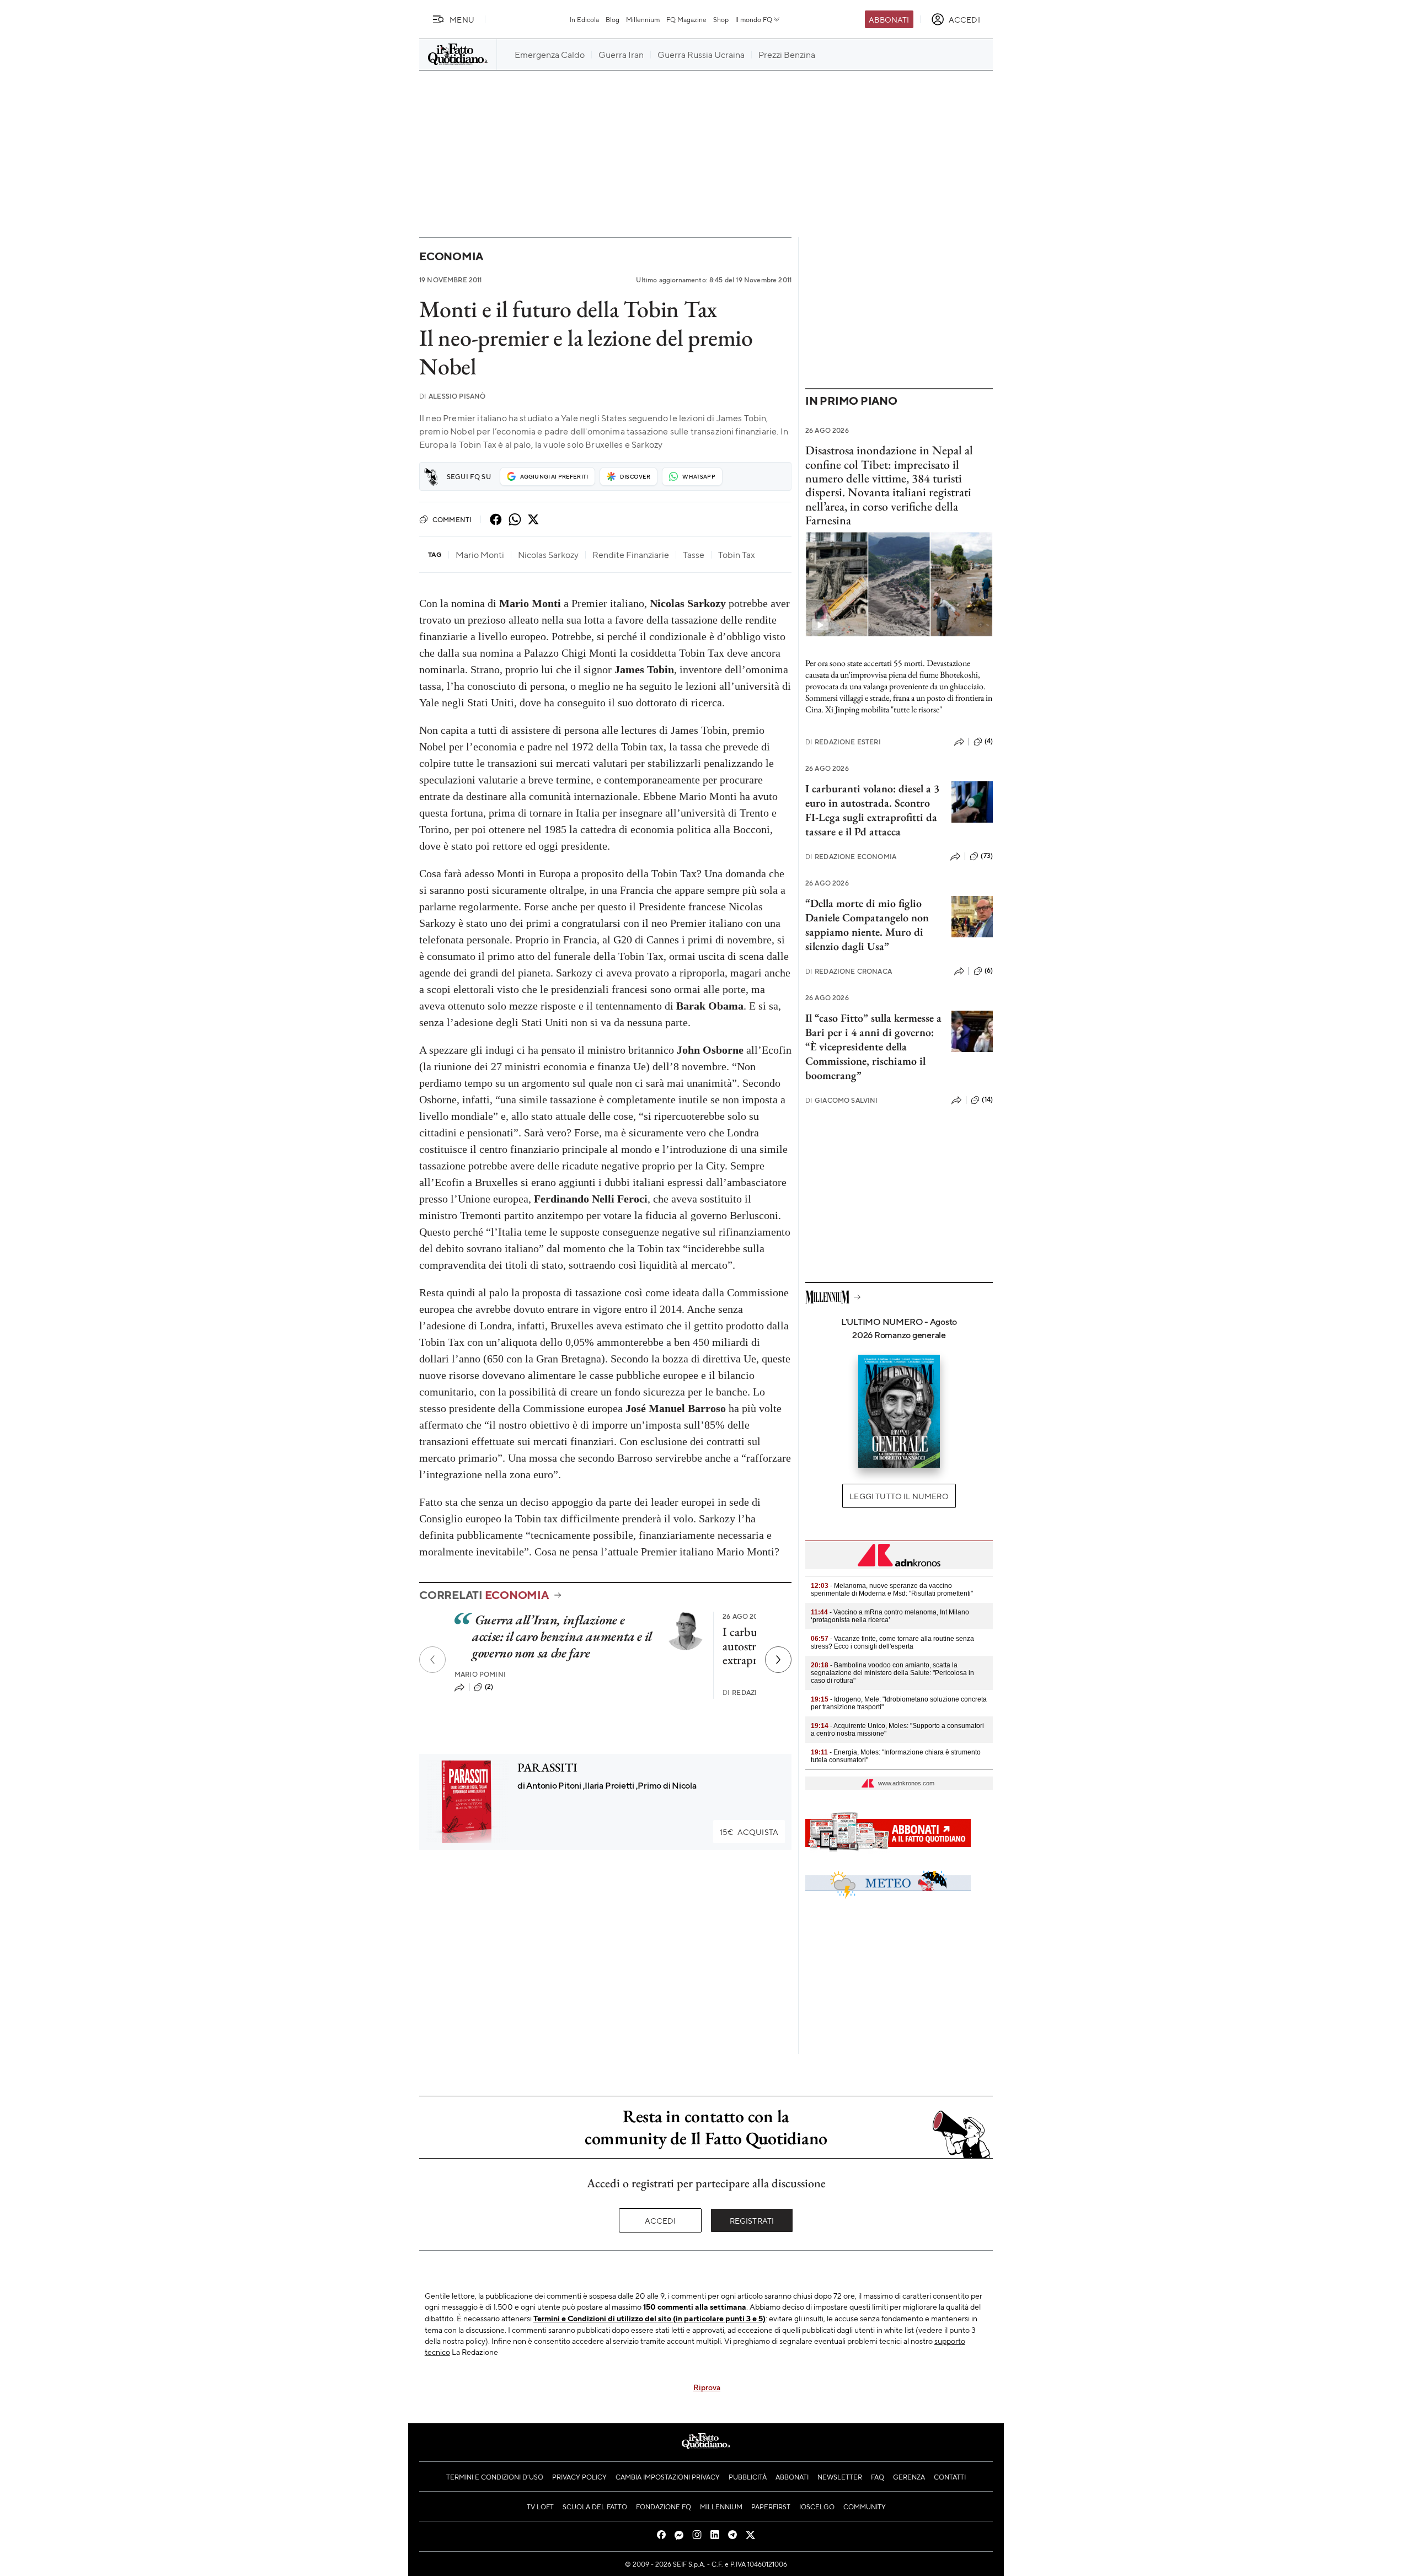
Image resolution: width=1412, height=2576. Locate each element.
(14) (987, 1099)
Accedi (660, 2220)
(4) (989, 741)
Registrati (752, 2220)
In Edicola (584, 19)
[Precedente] (432, 1660)
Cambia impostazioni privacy (668, 2477)
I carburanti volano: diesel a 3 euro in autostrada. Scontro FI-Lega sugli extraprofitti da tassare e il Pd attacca (872, 810)
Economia (451, 256)
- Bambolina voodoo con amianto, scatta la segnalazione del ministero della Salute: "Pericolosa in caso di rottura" (892, 1673)
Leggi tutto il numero (899, 1496)
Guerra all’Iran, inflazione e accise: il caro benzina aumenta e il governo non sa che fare (562, 1636)
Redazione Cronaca (849, 971)
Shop (721, 19)
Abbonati (889, 19)
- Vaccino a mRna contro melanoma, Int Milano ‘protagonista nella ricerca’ (890, 1616)
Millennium (643, 19)
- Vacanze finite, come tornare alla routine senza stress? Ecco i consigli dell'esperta (892, 1643)
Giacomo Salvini (842, 1100)
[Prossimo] (778, 1660)
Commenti (452, 519)
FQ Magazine (686, 19)
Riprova (707, 2387)
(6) (989, 970)
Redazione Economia (851, 857)
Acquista (749, 1832)
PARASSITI (547, 1767)
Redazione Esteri (843, 742)
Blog (613, 19)
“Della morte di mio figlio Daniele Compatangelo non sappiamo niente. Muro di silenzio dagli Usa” (867, 925)
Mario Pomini (480, 1674)
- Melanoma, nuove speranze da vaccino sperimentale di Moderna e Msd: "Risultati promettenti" (892, 1590)
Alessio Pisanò (452, 396)
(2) (489, 1687)
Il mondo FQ (754, 19)
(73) (987, 856)
